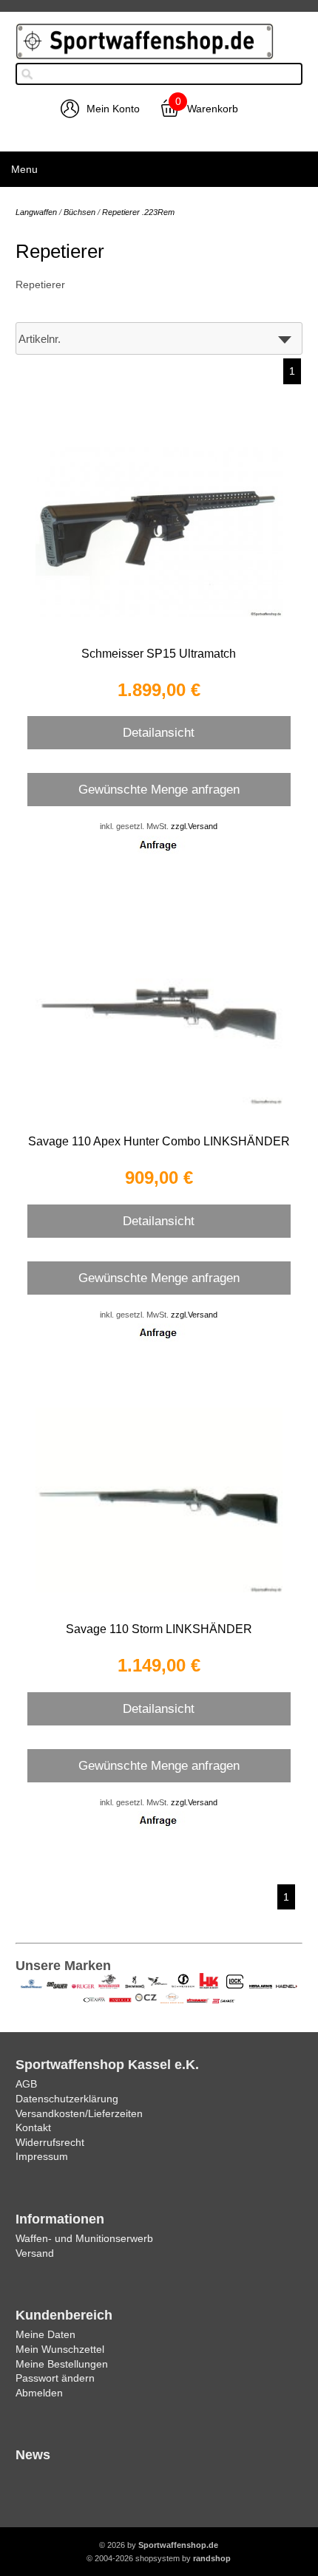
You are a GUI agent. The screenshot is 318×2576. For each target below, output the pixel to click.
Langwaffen (36, 212)
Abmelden (39, 2393)
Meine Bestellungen (62, 2364)
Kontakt (33, 2127)
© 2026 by (159, 2545)
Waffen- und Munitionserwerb (84, 2238)
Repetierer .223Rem (138, 212)
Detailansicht (159, 732)
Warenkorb (213, 109)
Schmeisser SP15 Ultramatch (159, 654)
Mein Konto (113, 109)
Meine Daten (45, 2334)
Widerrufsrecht (50, 2142)
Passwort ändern (55, 2378)
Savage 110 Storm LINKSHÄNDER (159, 1629)
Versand (35, 2253)
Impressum (42, 2156)
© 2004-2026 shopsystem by (159, 2558)
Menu (24, 169)
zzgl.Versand (194, 826)
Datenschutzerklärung (67, 2099)
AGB (26, 2084)
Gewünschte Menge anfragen (159, 789)
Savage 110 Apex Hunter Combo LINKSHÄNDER (159, 1141)
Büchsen (79, 212)
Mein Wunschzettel (60, 2349)
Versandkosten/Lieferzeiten (79, 2113)
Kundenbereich (64, 2315)
